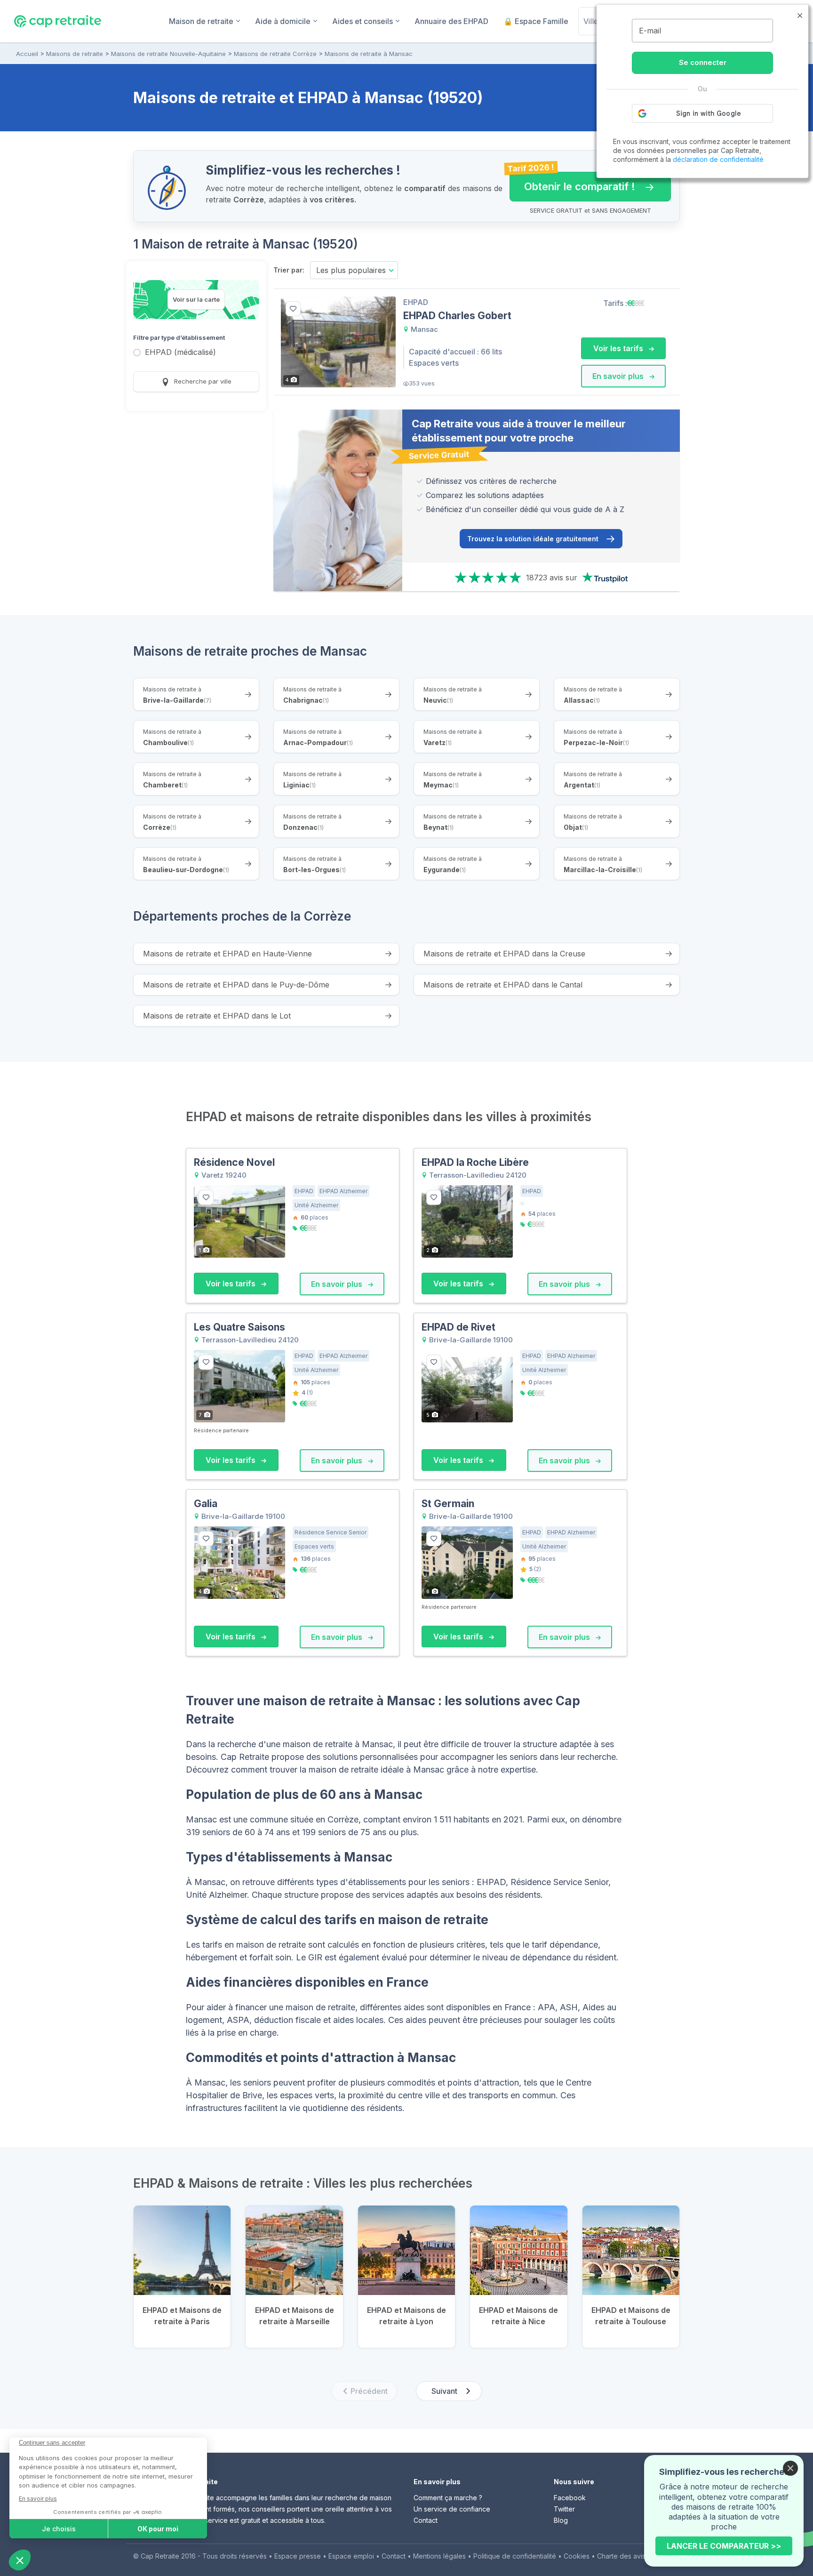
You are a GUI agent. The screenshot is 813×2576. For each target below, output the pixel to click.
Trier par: (289, 270)
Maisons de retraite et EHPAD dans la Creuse (504, 954)
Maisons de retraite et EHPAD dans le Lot (217, 1016)
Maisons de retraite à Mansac (369, 54)
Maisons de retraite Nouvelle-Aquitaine (168, 54)
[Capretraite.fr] (58, 21)
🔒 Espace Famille (536, 21)
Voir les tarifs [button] (619, 348)
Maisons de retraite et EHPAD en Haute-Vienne (227, 954)
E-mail (650, 31)
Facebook (570, 2498)
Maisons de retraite (75, 54)
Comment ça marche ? (448, 2498)
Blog (561, 2520)
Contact (426, 2520)
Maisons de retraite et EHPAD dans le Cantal (503, 985)
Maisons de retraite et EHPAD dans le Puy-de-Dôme (236, 985)
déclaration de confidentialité (718, 159)
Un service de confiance (452, 2509)
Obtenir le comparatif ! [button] (572, 182)
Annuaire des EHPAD (451, 21)
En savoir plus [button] (619, 376)
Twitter (564, 2509)
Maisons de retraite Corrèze (275, 54)
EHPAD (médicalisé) (180, 353)
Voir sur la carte (196, 299)
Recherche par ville (202, 381)
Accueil (27, 54)
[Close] (790, 2468)
